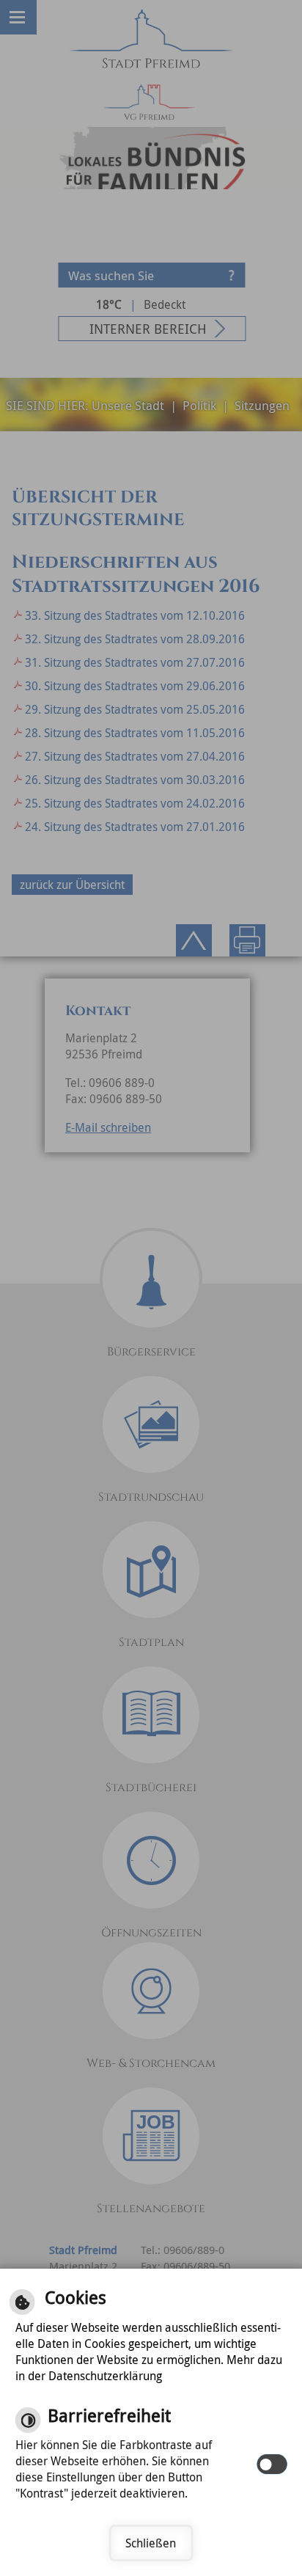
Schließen (151, 2543)
